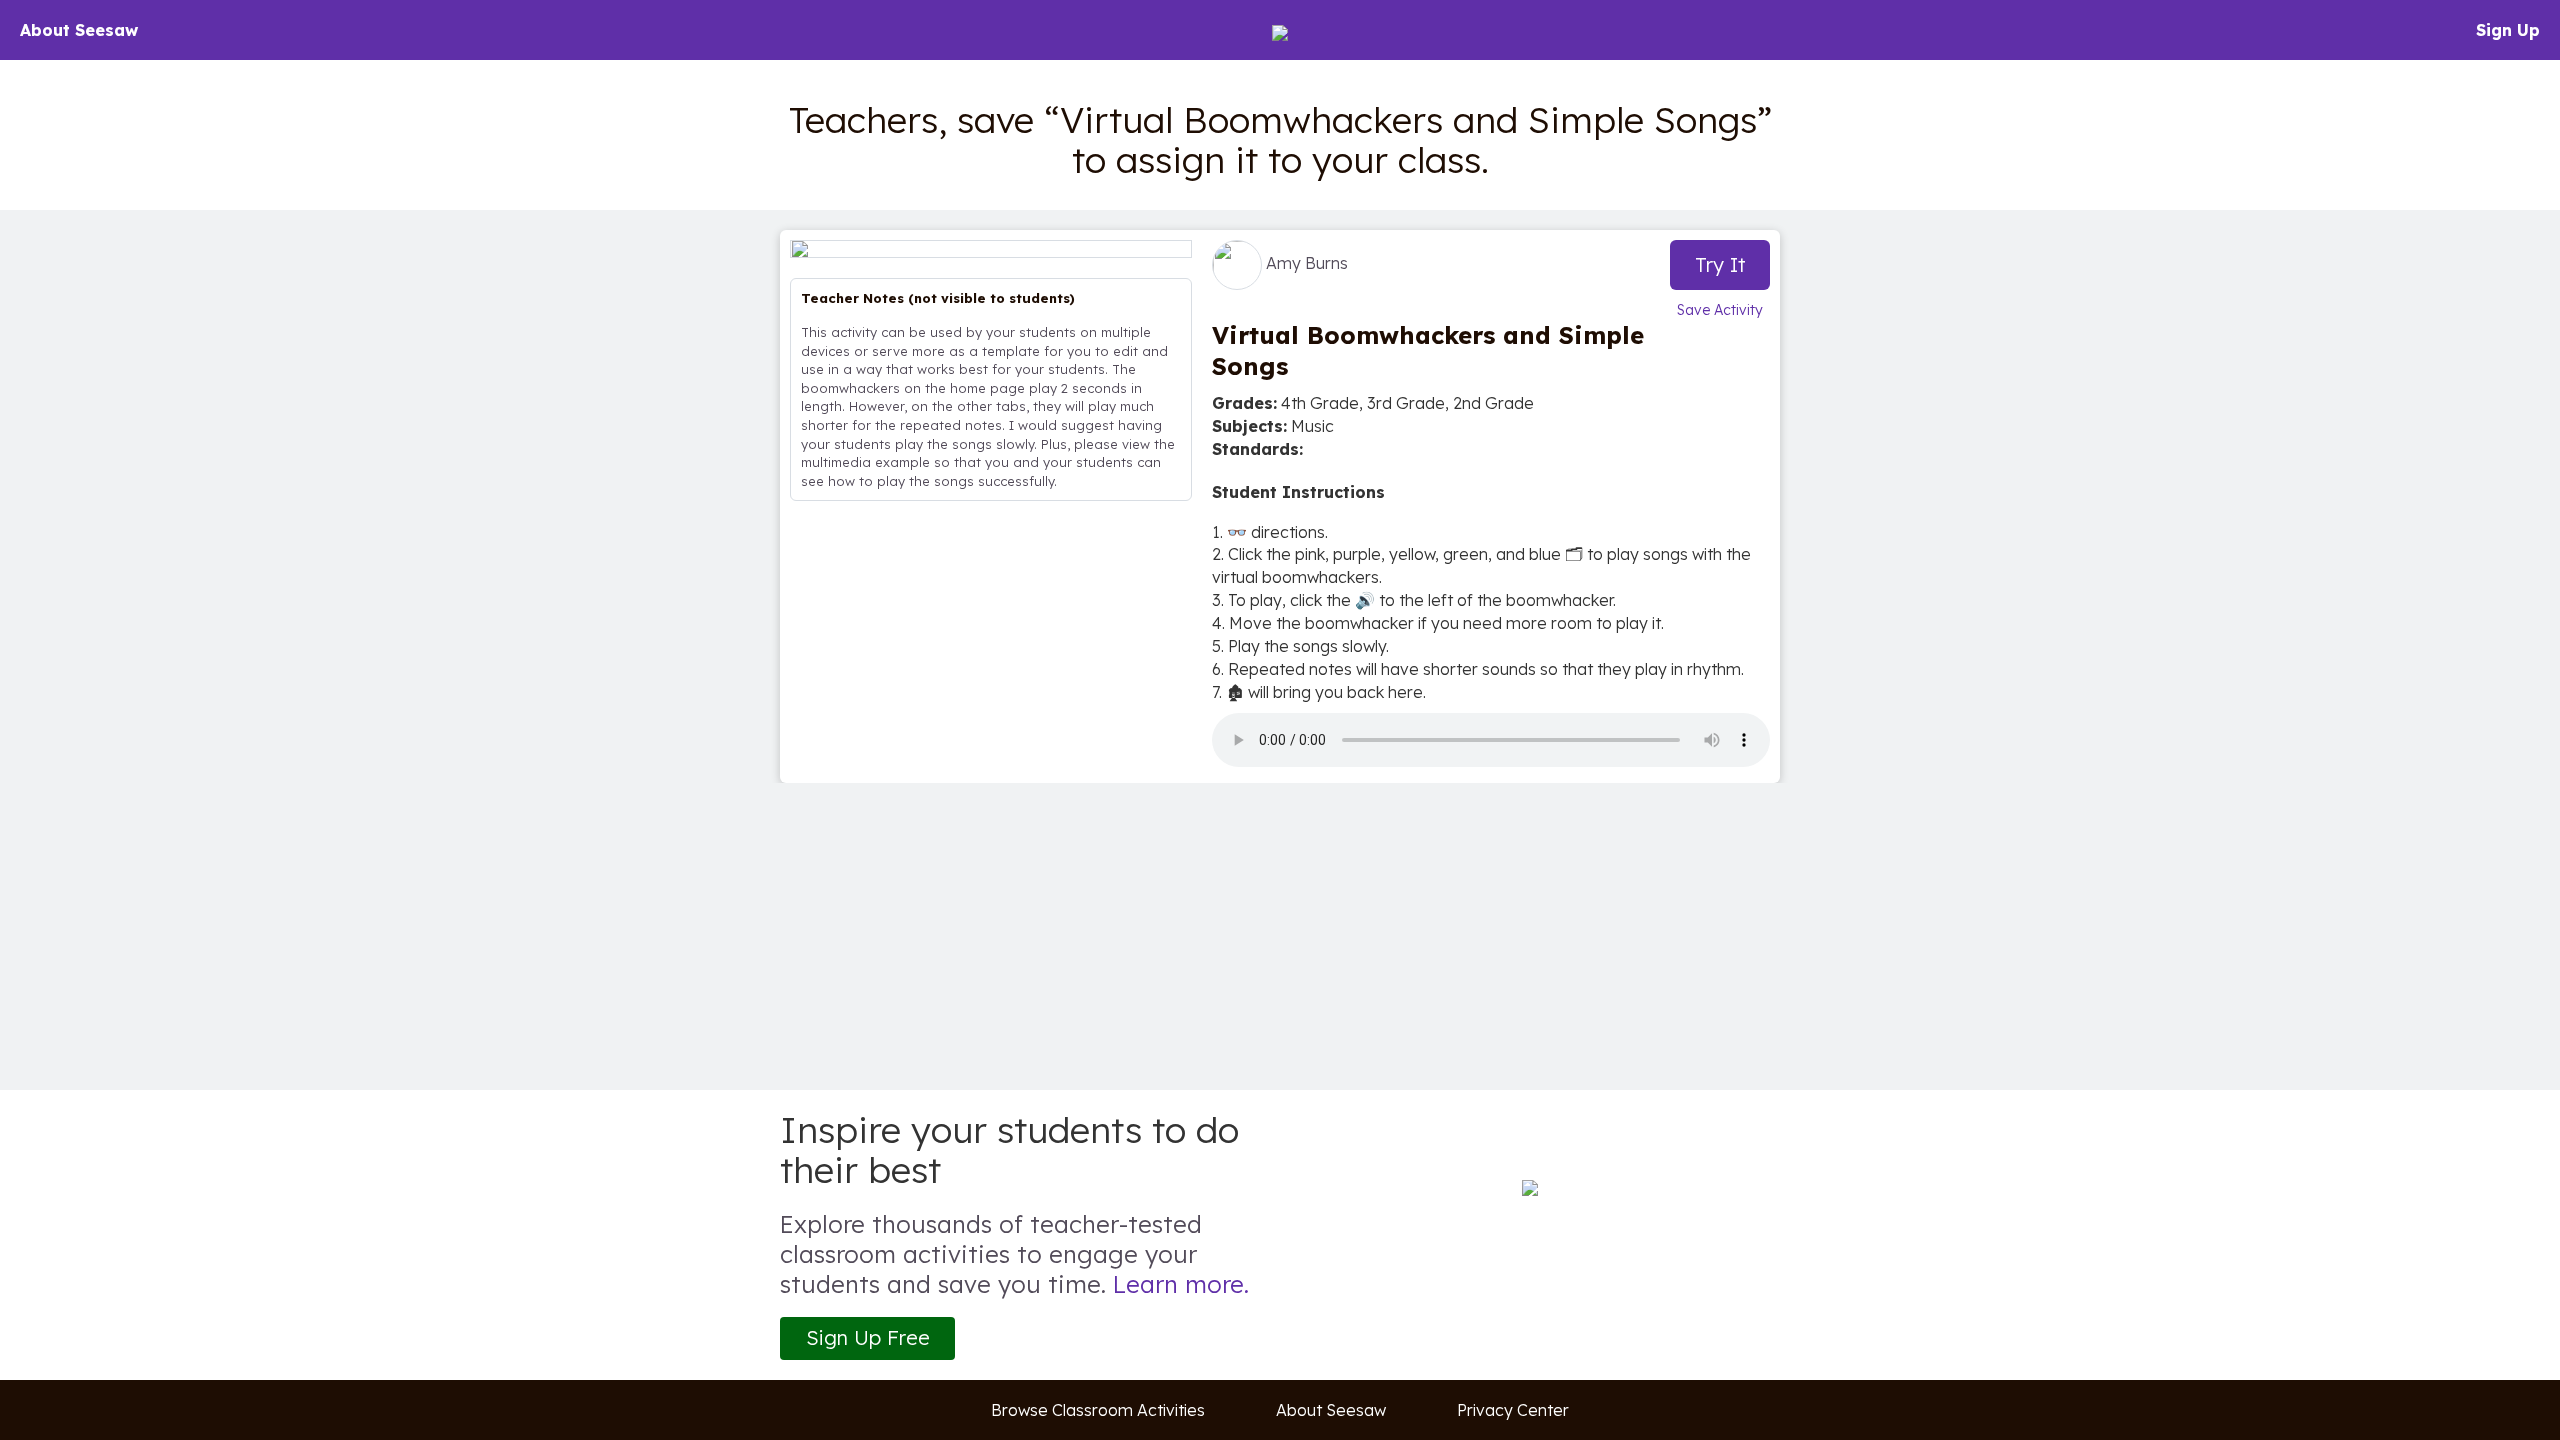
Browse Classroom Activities (1098, 1410)
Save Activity (1720, 310)
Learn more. (1181, 1284)
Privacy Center (1513, 1410)
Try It (1720, 264)
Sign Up (2508, 30)
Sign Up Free (868, 1337)
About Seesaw (79, 30)
